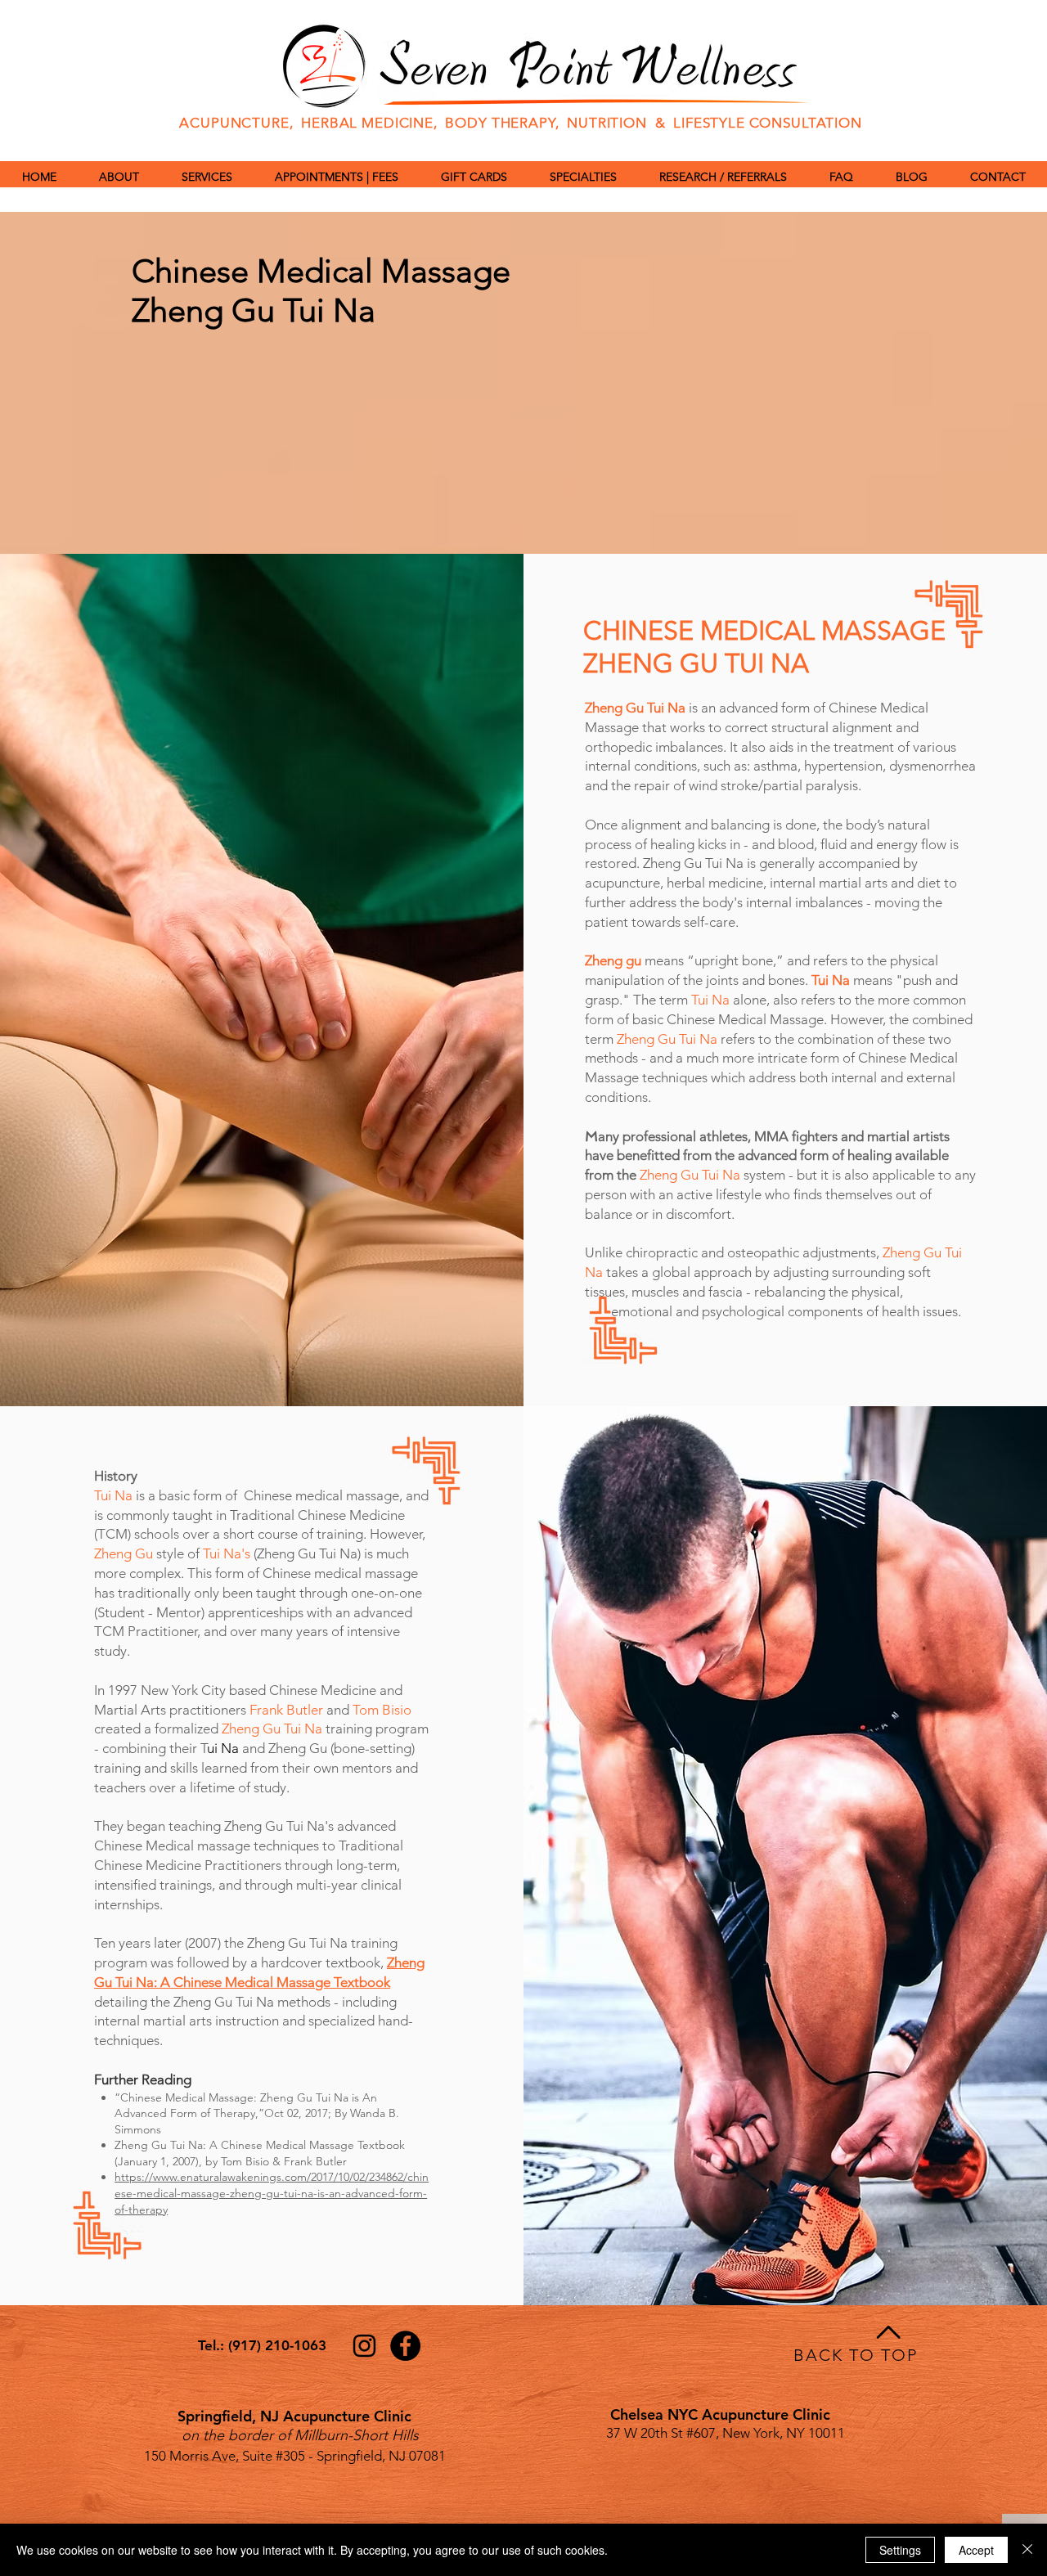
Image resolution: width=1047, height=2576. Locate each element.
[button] (583, 177)
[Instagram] (364, 2346)
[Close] (1027, 2550)
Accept (976, 2550)
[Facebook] (405, 2346)
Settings (900, 2550)
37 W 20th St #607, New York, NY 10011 (726, 2433)
